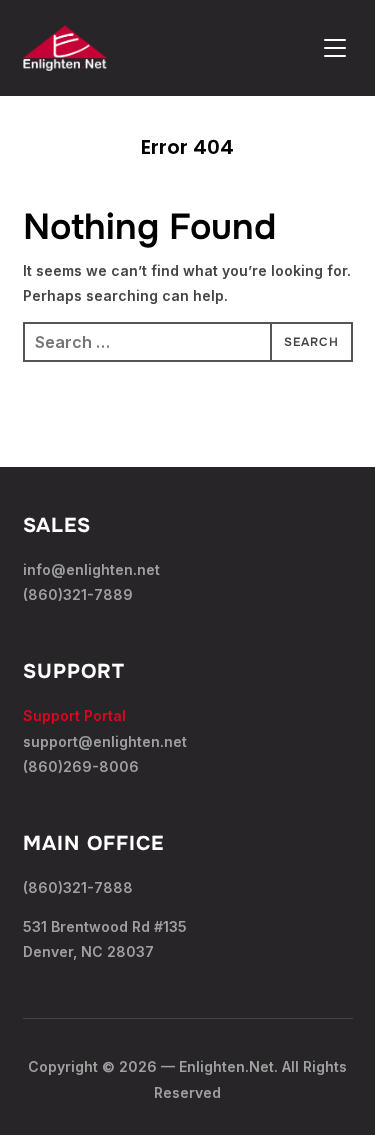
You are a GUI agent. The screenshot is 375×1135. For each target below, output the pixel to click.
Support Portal (74, 715)
